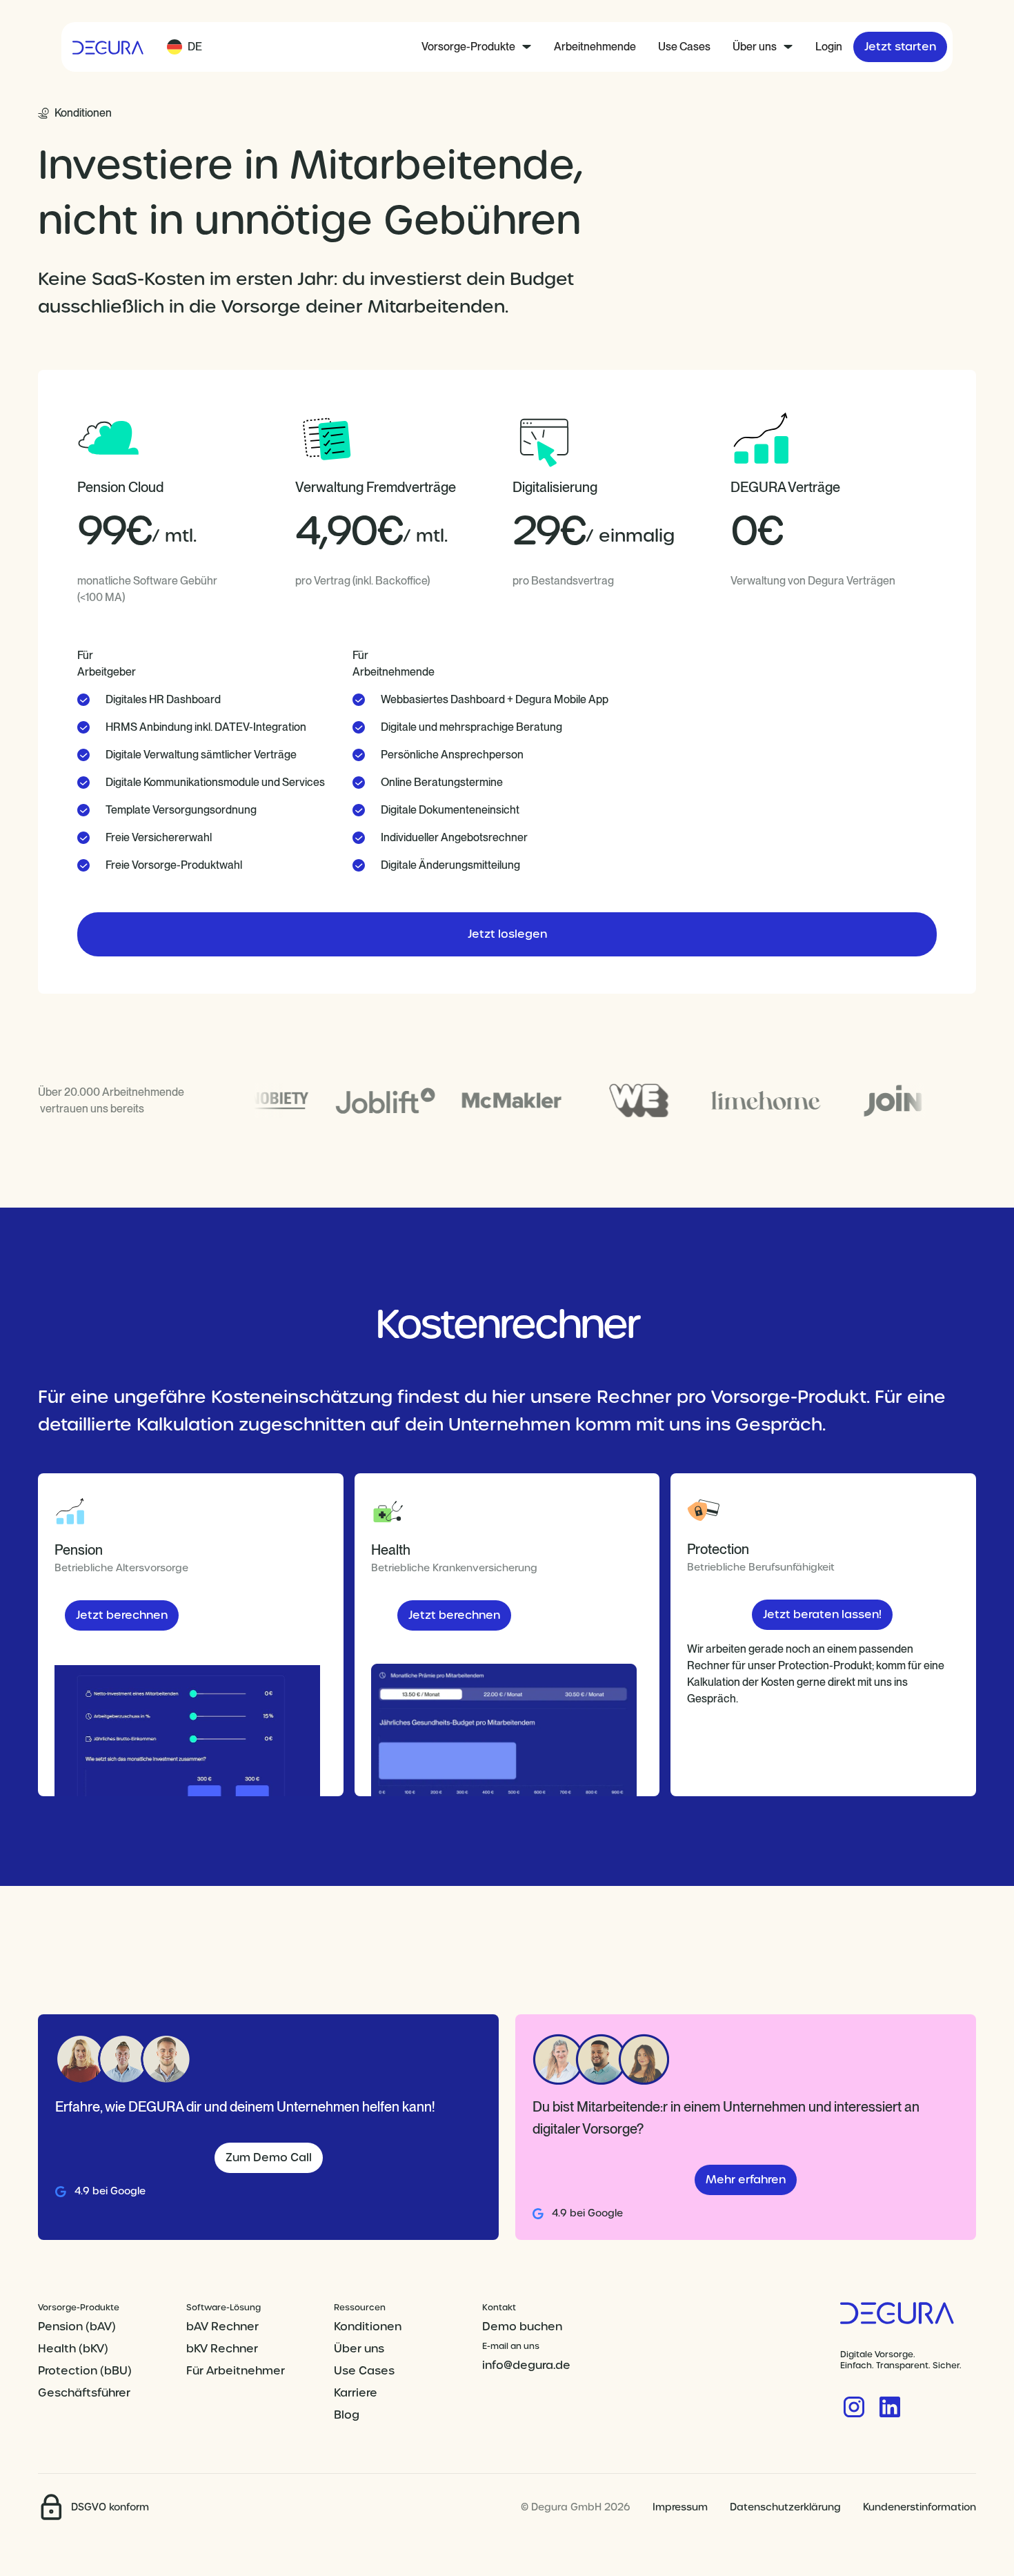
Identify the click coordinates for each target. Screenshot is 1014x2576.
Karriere (356, 2393)
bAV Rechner (222, 2327)
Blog (347, 2415)
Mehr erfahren (746, 2180)
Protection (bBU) (85, 2371)
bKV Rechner (222, 2349)
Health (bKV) (73, 2349)
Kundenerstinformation (919, 2507)
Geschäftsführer (84, 2393)
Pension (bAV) (77, 2327)
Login (829, 47)
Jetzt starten (900, 47)
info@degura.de (526, 2365)
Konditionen (368, 2327)
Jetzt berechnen (122, 1615)
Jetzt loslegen (507, 934)
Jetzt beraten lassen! (822, 1614)
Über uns (359, 2349)
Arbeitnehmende (595, 47)
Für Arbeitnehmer (236, 2371)
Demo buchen (522, 2327)
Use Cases (684, 47)
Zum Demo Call (269, 2157)
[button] (185, 47)
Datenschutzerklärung (785, 2507)
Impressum (680, 2507)
